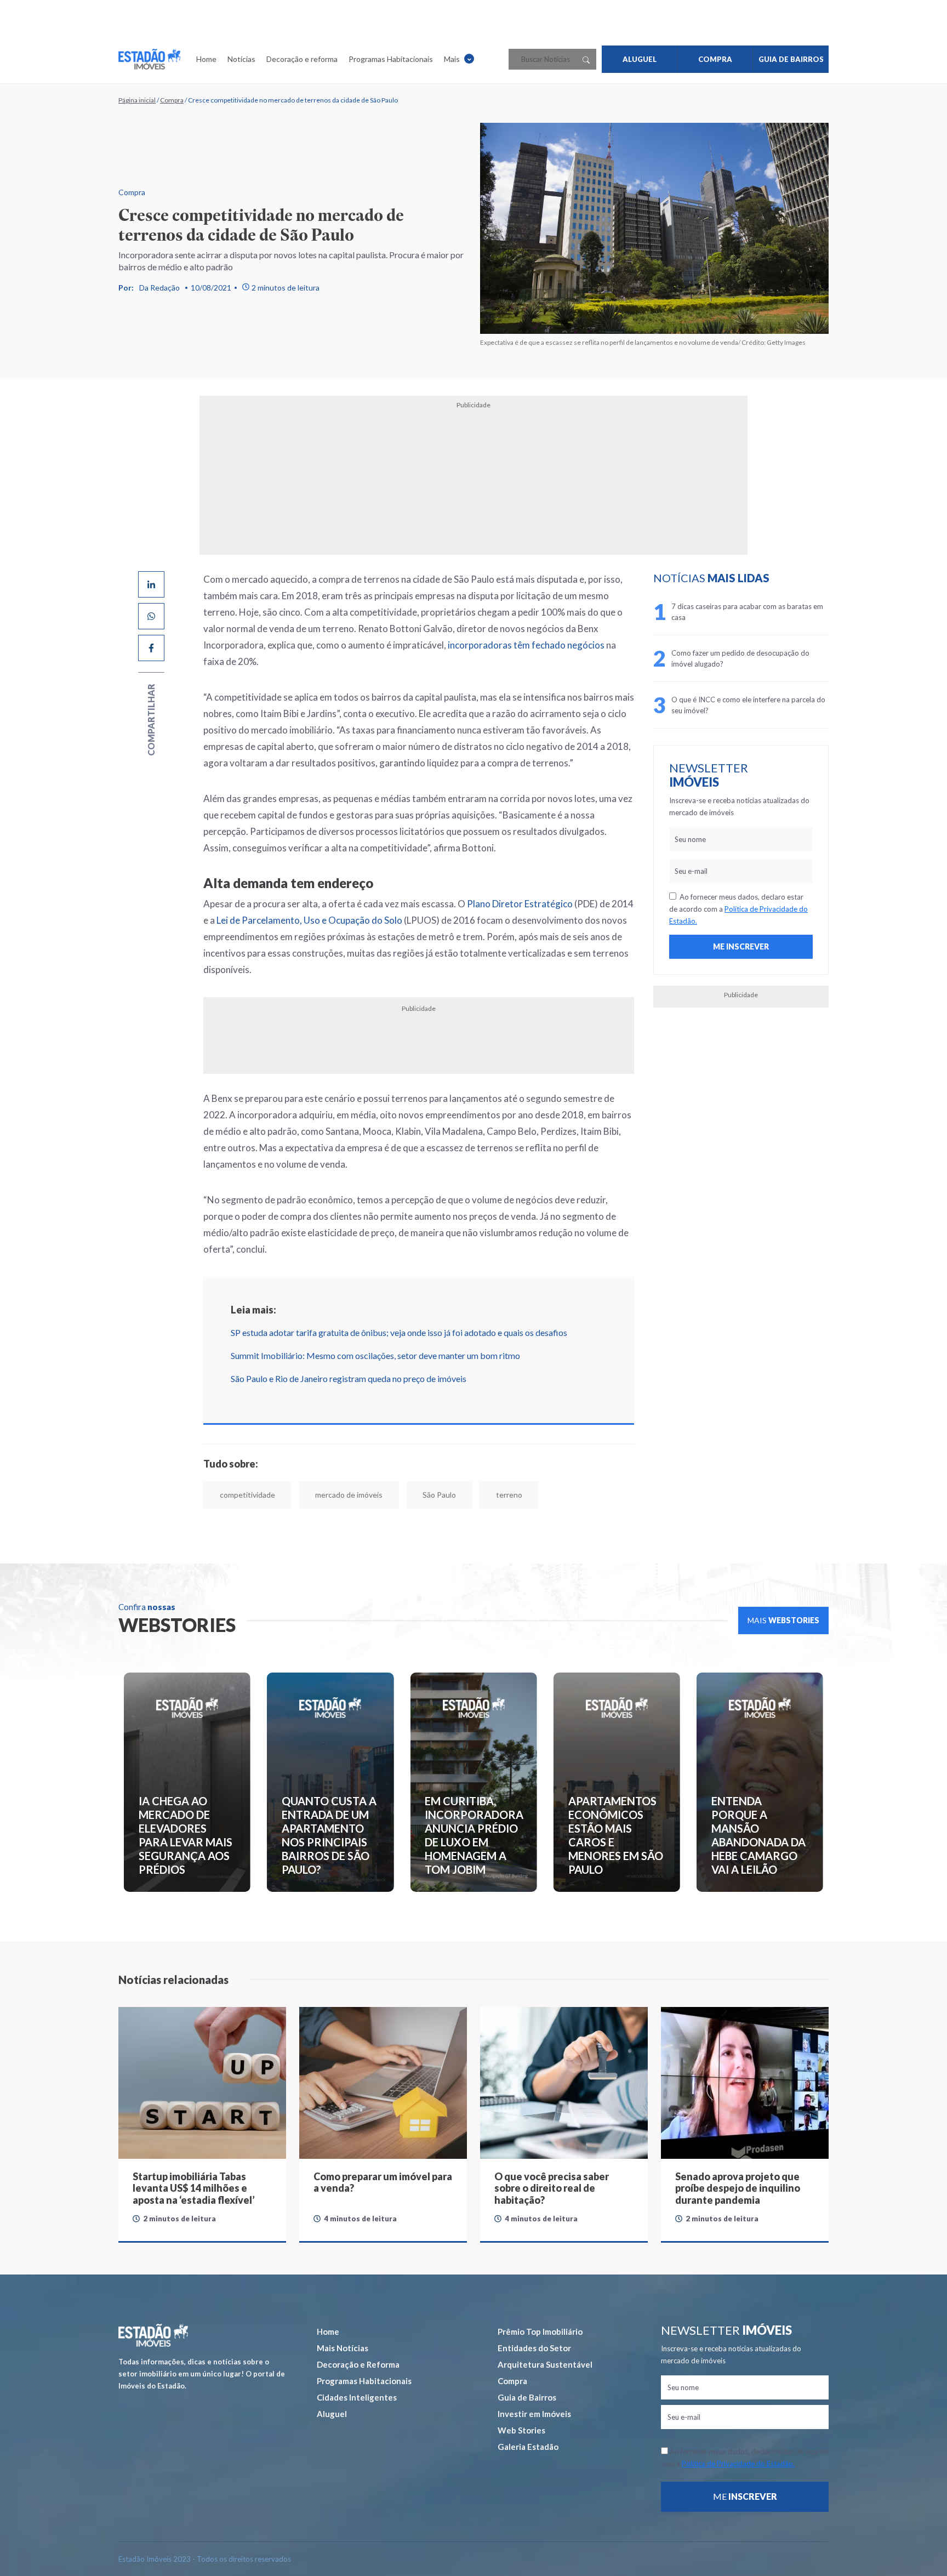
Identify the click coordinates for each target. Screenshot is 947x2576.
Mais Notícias (343, 2348)
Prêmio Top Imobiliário (540, 2332)
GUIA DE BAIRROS (791, 59)
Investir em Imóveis (534, 2414)
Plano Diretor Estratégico (520, 904)
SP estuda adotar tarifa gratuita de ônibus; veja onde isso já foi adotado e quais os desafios (399, 1332)
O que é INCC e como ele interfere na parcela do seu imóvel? (748, 705)
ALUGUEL (640, 59)
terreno (509, 1495)
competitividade (247, 1495)
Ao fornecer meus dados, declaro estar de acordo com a (738, 909)
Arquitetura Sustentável (545, 2364)
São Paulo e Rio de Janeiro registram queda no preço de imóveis (349, 1378)
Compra (172, 100)
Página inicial (137, 100)
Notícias (241, 59)
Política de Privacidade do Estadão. (738, 2464)
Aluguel (332, 2414)
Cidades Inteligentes (357, 2397)
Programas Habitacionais (391, 59)
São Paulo (439, 1495)
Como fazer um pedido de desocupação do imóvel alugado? (740, 658)
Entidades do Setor (534, 2348)
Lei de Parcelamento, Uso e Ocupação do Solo (309, 920)
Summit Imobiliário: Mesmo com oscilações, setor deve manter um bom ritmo (375, 1355)
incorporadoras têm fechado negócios (526, 645)
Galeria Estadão (528, 2447)
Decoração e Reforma (358, 2364)
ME (745, 2496)
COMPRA (715, 59)
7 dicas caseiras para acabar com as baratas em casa (747, 612)
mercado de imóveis (349, 1495)
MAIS (783, 1620)
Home (206, 59)
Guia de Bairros (527, 2397)
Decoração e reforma (302, 59)
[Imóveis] (153, 2335)
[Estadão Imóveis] (149, 59)
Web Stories (521, 2430)
